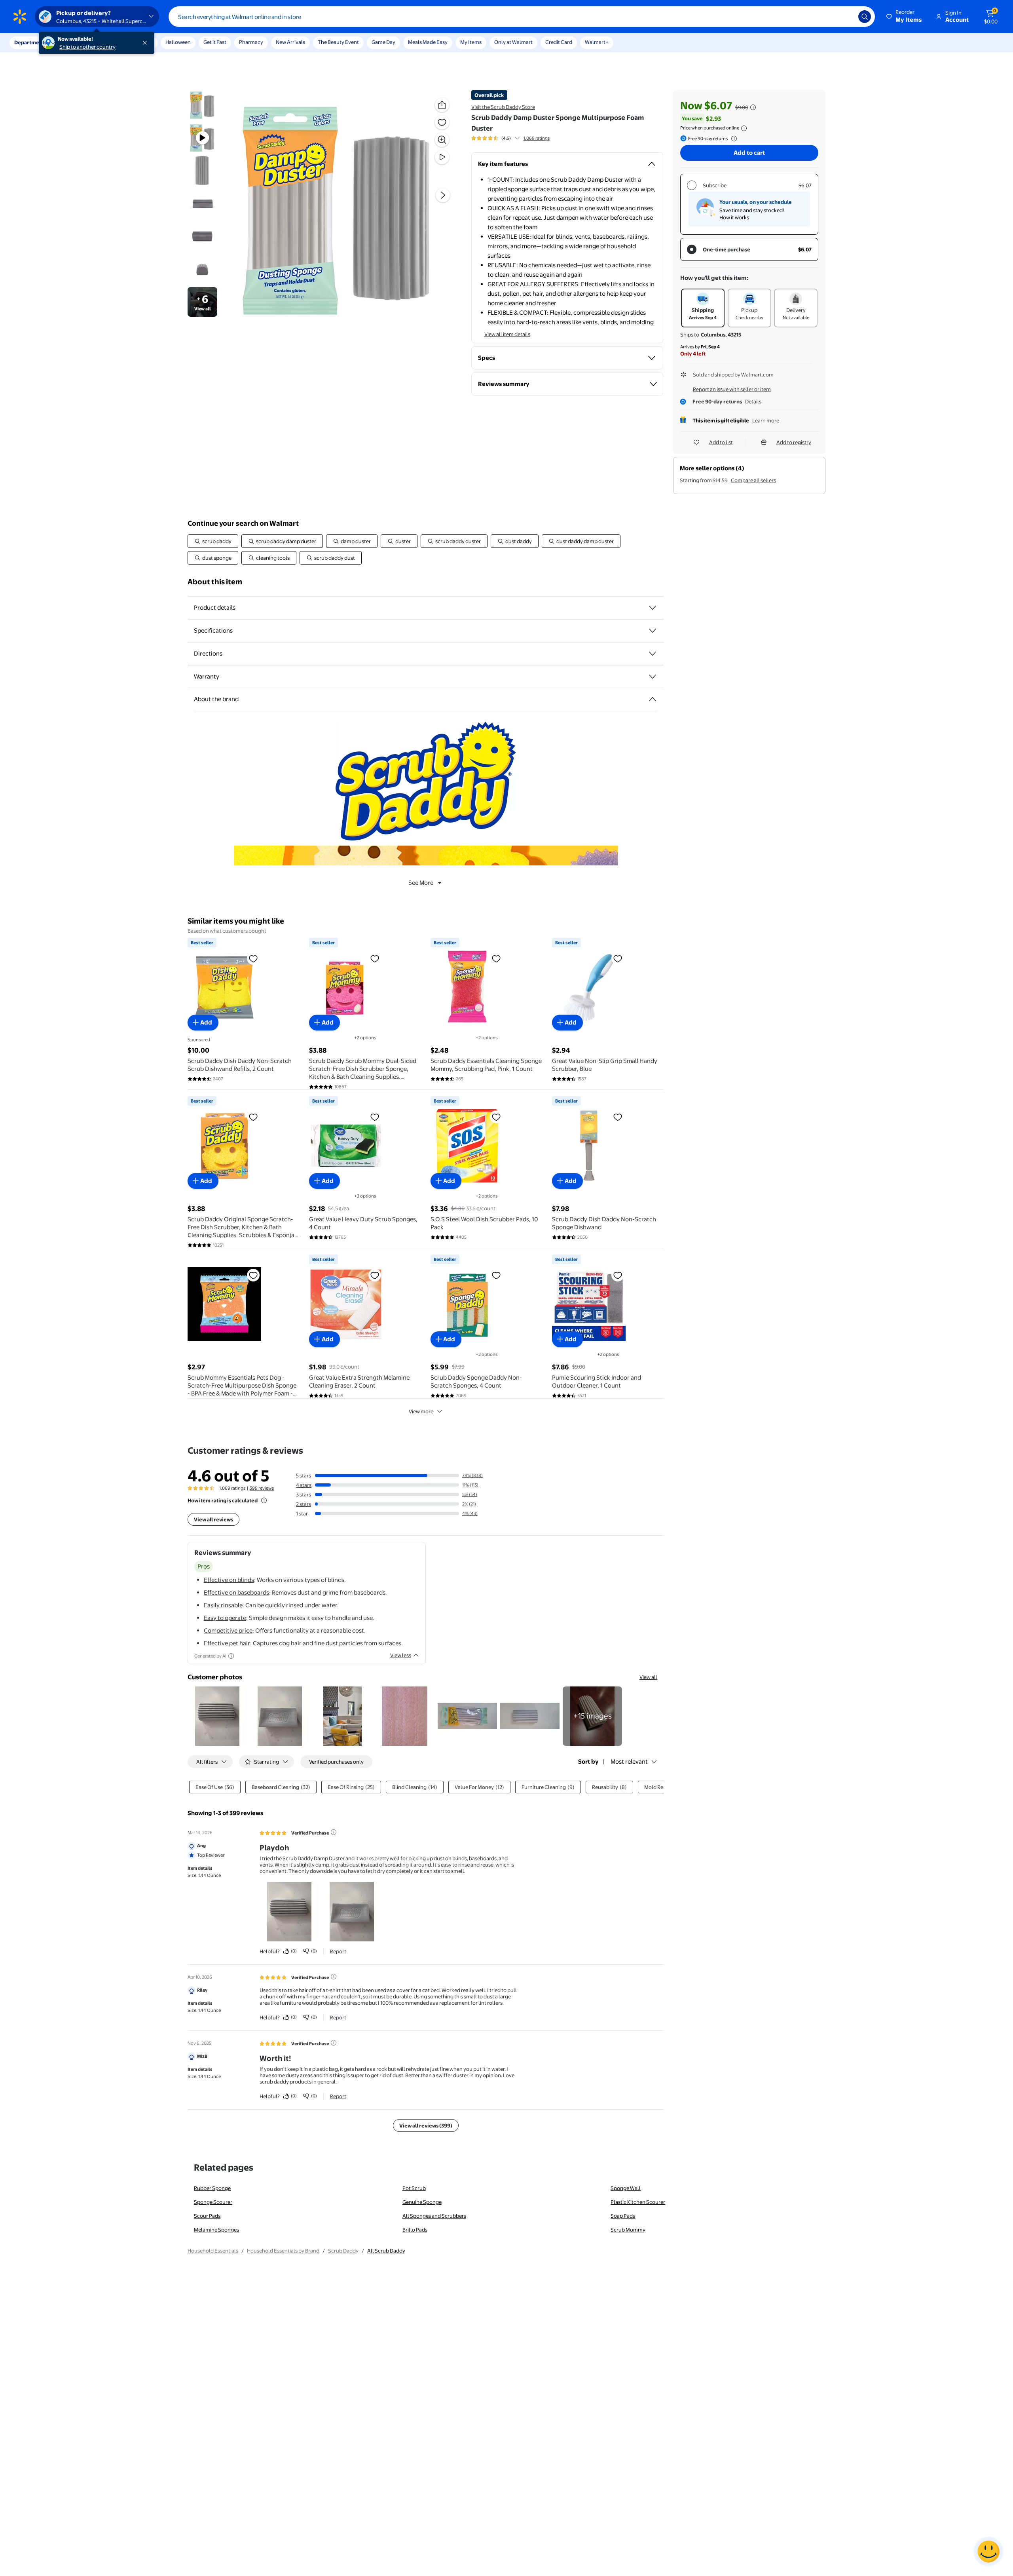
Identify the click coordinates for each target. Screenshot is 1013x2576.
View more (421, 1411)
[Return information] (732, 139)
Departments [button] (30, 42)
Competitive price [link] (228, 1630)
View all (648, 1677)
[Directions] (653, 654)
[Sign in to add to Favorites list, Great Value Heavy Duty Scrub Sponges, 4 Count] (375, 1117)
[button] (905, 17)
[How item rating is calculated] (264, 1500)
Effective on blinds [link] (229, 1580)
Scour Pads (207, 2216)
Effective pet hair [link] (227, 1643)
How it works (734, 217)
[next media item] (443, 195)
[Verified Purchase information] (334, 1832)
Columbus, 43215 (721, 335)
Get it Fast (215, 42)
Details (753, 401)
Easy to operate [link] (225, 1618)
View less (401, 1655)
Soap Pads (623, 2216)
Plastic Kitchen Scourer (638, 2202)
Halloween (178, 42)
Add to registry (794, 442)
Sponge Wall (626, 2188)
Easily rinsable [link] (223, 1605)
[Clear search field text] (846, 17)
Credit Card (559, 42)
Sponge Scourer (213, 2202)
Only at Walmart (513, 42)
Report (338, 1951)
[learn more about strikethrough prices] (753, 107)
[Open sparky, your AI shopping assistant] (988, 2551)
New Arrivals (290, 42)
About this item (215, 582)
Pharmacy (251, 42)
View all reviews (213, 1519)
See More (421, 883)
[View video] (442, 157)
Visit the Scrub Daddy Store (503, 107)
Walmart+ (597, 42)
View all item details (507, 334)
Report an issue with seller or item (732, 389)
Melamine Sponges (216, 2230)
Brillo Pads (415, 2230)
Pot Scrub (414, 2188)
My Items (471, 42)
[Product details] (653, 608)
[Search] (865, 17)
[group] (510, 138)
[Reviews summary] (517, 138)
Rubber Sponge (212, 2188)
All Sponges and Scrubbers (434, 2216)
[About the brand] (653, 699)
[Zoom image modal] (442, 140)
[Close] (146, 43)
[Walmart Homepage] (20, 17)
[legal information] (744, 128)
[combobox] (522, 17)
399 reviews (262, 1488)
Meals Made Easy (428, 42)
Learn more (766, 420)
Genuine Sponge (422, 2202)
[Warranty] (653, 677)
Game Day (383, 42)
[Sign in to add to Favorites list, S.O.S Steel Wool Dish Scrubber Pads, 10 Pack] (496, 1117)
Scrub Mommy (628, 2230)
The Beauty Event (338, 42)
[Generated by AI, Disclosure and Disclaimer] (231, 1656)
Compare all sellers (753, 480)
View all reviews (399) (426, 2125)
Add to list (721, 442)
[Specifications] (653, 631)
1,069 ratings (537, 138)
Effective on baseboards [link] (236, 1592)
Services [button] (80, 42)
